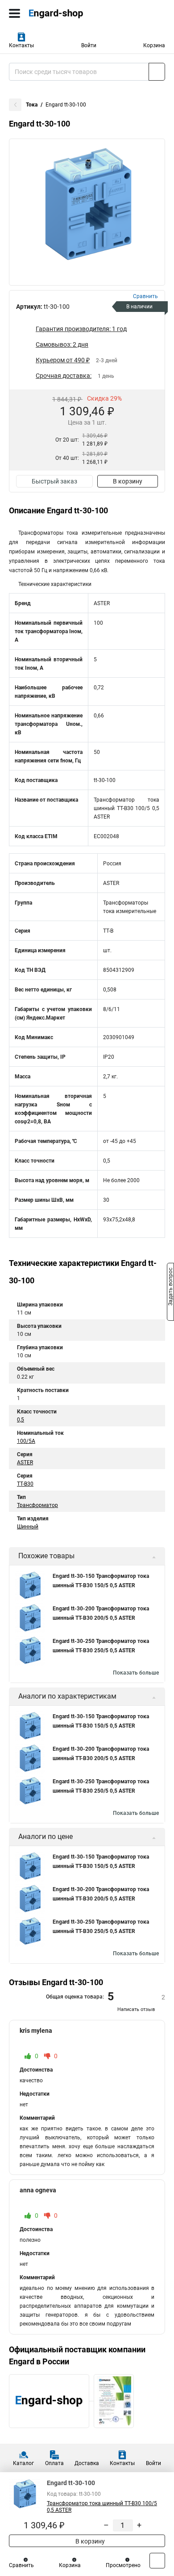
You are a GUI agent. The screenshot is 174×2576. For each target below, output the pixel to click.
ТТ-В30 (25, 1484)
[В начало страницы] (157, 2561)
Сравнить (21, 2565)
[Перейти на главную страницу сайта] (67, 13)
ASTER (25, 1462)
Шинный (28, 1527)
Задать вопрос (170, 1287)
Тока (32, 105)
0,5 (21, 1420)
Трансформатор (37, 1505)
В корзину (128, 481)
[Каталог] (14, 13)
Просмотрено (123, 2565)
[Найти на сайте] (157, 72)
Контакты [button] (21, 45)
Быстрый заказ (54, 481)
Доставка (87, 2463)
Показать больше (136, 1673)
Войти (89, 45)
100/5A (26, 1441)
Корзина (154, 45)
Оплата (54, 2463)
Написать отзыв (136, 2009)
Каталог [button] (23, 2463)
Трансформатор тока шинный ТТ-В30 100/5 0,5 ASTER (102, 2507)
